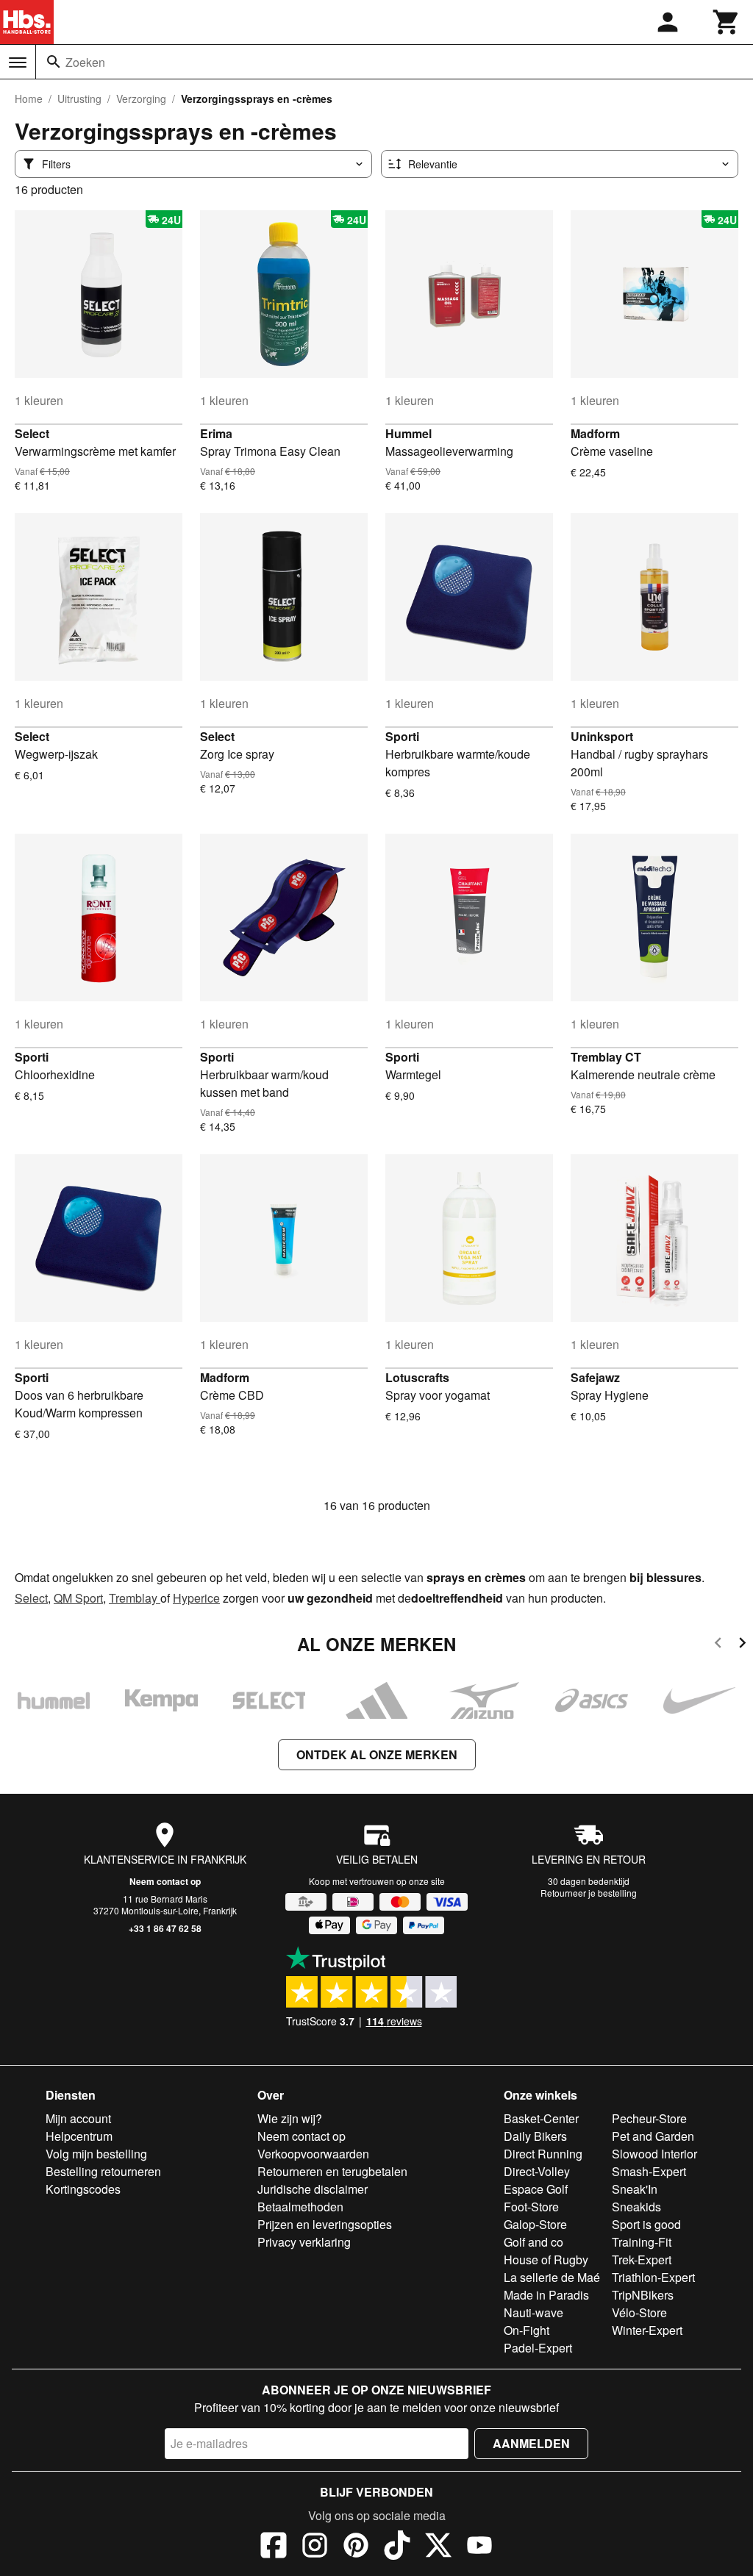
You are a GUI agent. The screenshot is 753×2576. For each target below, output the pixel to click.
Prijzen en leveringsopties (325, 2224)
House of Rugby (546, 2260)
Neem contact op (165, 1881)
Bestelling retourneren (103, 2171)
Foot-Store (531, 2207)
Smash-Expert (649, 2171)
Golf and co (533, 2242)
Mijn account (78, 2118)
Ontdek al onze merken (377, 1754)
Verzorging (141, 99)
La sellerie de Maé (552, 2277)
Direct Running (543, 2154)
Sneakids (636, 2207)
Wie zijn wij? (290, 2118)
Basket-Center (541, 2118)
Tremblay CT (606, 1057)
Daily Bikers (535, 2136)
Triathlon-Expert (653, 2277)
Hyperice (196, 1598)
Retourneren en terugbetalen (332, 2171)
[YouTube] (479, 2547)
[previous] (718, 1645)
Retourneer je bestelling (589, 1893)
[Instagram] (315, 2547)
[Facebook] (274, 2547)
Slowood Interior (654, 2154)
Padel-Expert (538, 2348)
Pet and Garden (653, 2136)
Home (29, 99)
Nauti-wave (533, 2312)
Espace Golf (536, 2189)
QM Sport (78, 1598)
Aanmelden (531, 2443)
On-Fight (527, 2330)
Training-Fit (642, 2242)
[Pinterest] (356, 2547)
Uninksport (602, 736)
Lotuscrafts (417, 1377)
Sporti (402, 736)
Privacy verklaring (304, 2242)
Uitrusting (79, 99)
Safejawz (595, 1377)
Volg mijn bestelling (96, 2154)
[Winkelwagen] (727, 22)
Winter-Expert (647, 2330)
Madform (595, 433)
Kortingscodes (83, 2189)
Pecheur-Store (649, 2118)
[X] (438, 2547)
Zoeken (85, 62)
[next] (742, 1645)
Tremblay (135, 1598)
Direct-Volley (537, 2171)
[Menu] (18, 62)
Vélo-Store (639, 2312)
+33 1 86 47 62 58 (165, 1928)
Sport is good (646, 2224)
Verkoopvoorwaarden (313, 2154)
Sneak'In (635, 2189)
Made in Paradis (546, 2295)
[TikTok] (397, 2547)
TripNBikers (643, 2295)
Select (32, 433)
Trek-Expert (642, 2260)
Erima (216, 433)
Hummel (408, 433)
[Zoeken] (54, 62)
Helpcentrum (79, 2136)
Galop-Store (535, 2224)
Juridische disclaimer (313, 2189)
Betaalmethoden (300, 2207)
